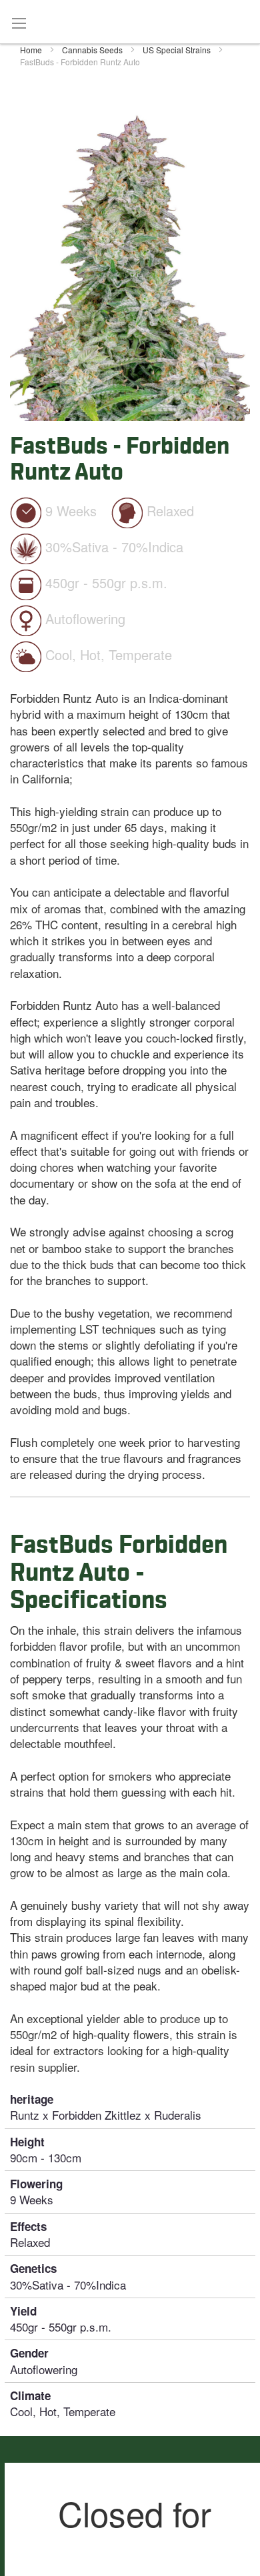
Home (32, 50)
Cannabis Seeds (93, 50)
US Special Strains (178, 50)
